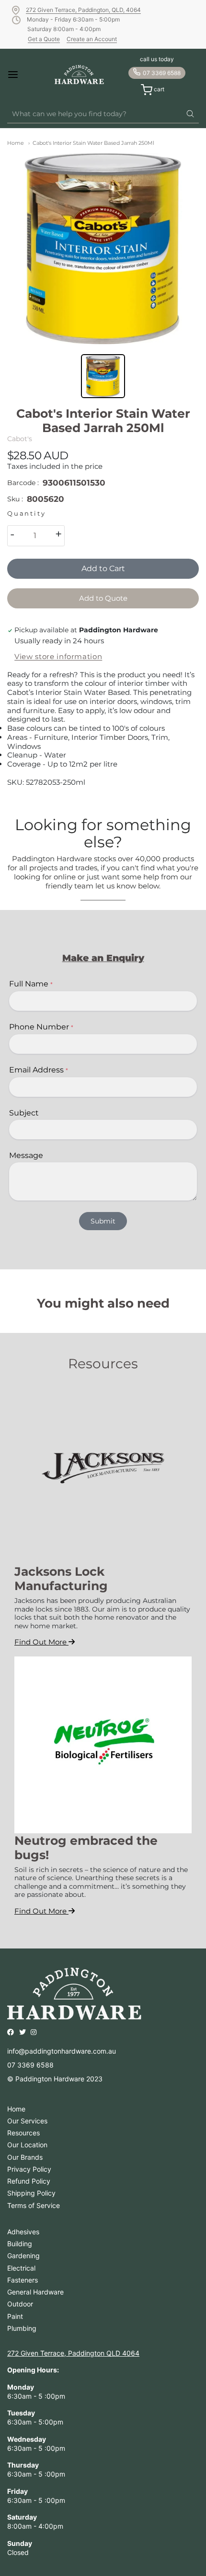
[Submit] (190, 114)
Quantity (26, 514)
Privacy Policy (29, 2169)
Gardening (23, 2256)
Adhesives (23, 2232)
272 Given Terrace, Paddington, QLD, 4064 (83, 10)
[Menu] (22, 75)
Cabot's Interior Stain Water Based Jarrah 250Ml (93, 143)
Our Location (27, 2145)
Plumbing (22, 2328)
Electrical (21, 2268)
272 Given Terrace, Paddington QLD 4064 (73, 2353)
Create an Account (92, 39)
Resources (23, 2133)
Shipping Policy (31, 2193)
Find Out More (41, 1642)
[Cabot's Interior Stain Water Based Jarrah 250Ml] (103, 249)
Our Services (27, 2121)
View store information (58, 657)
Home (16, 143)
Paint (15, 2316)
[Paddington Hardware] (79, 75)
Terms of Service (34, 2205)
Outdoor (20, 2304)
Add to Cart (103, 568)
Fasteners (23, 2280)
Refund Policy (29, 2181)
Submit (103, 1221)
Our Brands (25, 2157)
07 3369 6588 (162, 73)
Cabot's (20, 439)
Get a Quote (44, 39)
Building (20, 2244)
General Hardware (35, 2292)
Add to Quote (103, 598)
